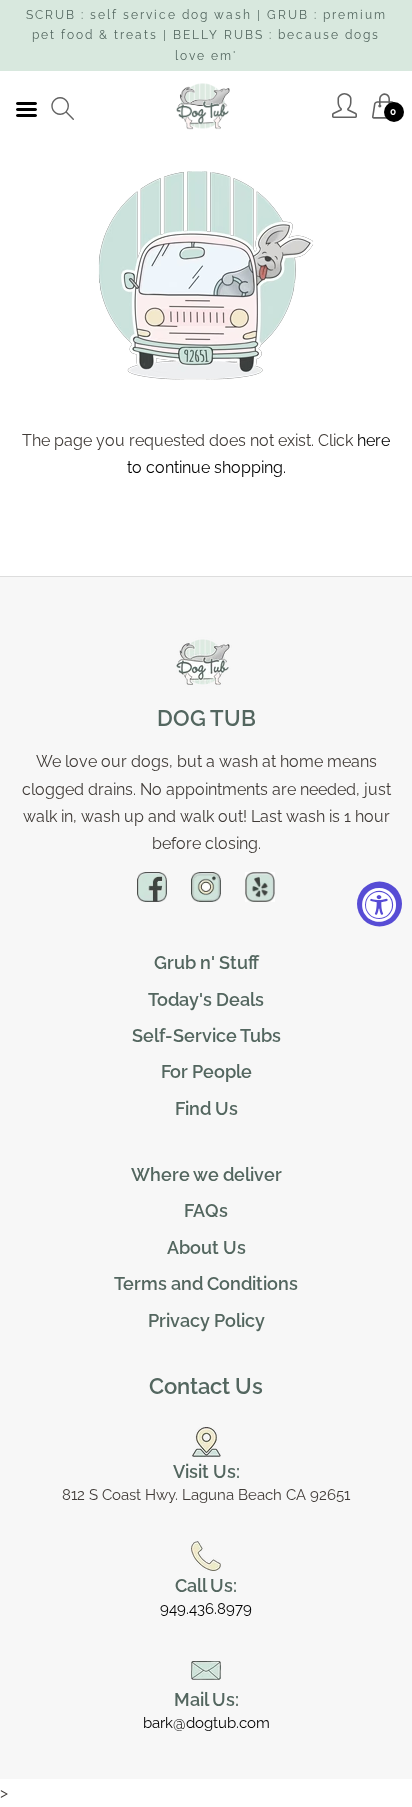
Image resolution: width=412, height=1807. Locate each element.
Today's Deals (206, 999)
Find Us (206, 1108)
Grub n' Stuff (206, 962)
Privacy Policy (206, 1320)
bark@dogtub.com (206, 1723)
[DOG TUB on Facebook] (152, 895)
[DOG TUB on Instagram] (206, 895)
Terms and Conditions (206, 1283)
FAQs (206, 1210)
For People (206, 1071)
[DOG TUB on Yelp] (260, 895)
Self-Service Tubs (206, 1035)
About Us (206, 1247)
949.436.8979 (206, 1609)
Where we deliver (206, 1174)
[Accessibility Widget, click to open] (379, 903)
